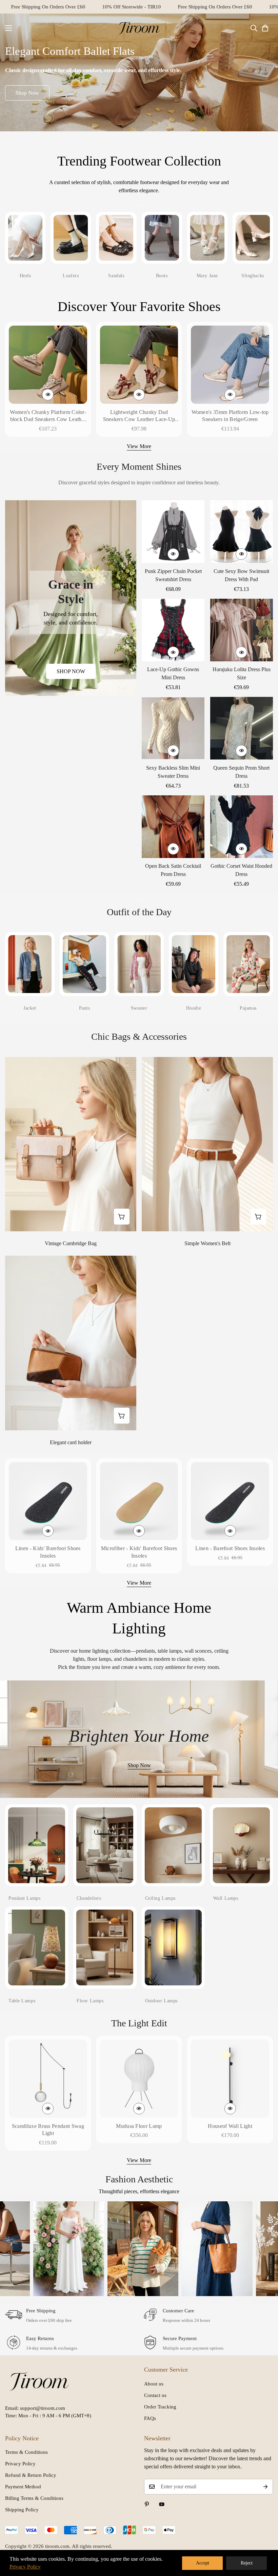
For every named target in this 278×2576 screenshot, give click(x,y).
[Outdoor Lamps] (173, 1947)
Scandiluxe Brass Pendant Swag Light (48, 2130)
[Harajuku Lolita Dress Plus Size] (242, 630)
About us (154, 2384)
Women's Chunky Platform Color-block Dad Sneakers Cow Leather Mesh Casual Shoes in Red (48, 416)
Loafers (71, 276)
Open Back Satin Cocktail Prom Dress (173, 870)
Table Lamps (22, 2001)
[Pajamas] (248, 964)
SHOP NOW (71, 671)
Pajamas (248, 1008)
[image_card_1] (71, 598)
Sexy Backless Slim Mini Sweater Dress (173, 772)
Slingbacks (253, 276)
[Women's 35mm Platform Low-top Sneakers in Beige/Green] (230, 365)
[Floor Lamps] (105, 1947)
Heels (25, 276)
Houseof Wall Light (230, 2126)
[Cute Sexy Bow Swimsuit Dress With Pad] (242, 532)
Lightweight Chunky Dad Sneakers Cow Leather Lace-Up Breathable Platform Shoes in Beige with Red (139, 416)
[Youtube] (162, 2504)
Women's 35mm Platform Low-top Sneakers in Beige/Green (230, 416)
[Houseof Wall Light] (230, 2079)
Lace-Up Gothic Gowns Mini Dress (173, 673)
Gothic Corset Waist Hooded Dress (241, 870)
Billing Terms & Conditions (34, 2498)
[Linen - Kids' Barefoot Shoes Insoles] (48, 1501)
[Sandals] (116, 238)
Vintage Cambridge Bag (71, 1243)
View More (139, 446)
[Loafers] (71, 238)
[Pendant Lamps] (37, 1845)
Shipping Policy (22, 2510)
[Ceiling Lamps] (173, 1845)
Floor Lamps (90, 2001)
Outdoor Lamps (161, 2001)
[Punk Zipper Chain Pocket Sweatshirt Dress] (173, 532)
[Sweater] (139, 964)
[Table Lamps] (37, 1947)
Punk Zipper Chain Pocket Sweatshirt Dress (173, 575)
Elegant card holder (71, 1442)
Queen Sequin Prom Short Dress (241, 772)
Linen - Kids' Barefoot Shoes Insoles (48, 1552)
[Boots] (162, 238)
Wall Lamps (226, 1898)
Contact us (155, 2395)
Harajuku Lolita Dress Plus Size (242, 673)
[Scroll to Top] (265, 2539)
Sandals (116, 276)
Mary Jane (207, 276)
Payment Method (23, 2487)
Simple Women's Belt (207, 1243)
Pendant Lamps (24, 1898)
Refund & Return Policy (31, 2475)
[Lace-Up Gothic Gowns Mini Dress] (173, 630)
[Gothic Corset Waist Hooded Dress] (242, 827)
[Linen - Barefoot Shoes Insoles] (230, 1501)
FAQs (150, 2418)
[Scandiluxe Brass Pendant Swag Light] (48, 2079)
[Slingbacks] (253, 238)
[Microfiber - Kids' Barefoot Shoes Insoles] (139, 1501)
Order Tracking (160, 2407)
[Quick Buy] (48, 395)
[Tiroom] (139, 28)
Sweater (139, 1008)
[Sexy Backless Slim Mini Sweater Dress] (173, 728)
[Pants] (84, 964)
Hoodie (194, 1008)
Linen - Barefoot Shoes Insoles (230, 1548)
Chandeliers (89, 1898)
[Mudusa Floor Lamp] (139, 2079)
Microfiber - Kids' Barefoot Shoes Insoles (139, 1552)
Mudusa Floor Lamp (139, 2126)
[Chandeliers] (105, 1845)
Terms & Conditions (26, 2452)
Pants (85, 1008)
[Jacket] (30, 964)
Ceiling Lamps (160, 1898)
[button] (265, 28)
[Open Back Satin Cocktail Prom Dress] (173, 827)
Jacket (30, 1008)
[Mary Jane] (207, 238)
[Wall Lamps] (241, 1845)
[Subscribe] (265, 2487)
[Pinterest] (147, 2504)
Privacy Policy (20, 2464)
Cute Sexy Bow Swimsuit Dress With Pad (241, 575)
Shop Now (27, 93)
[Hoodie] (194, 964)
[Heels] (25, 238)
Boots (162, 276)
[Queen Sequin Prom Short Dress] (242, 728)
